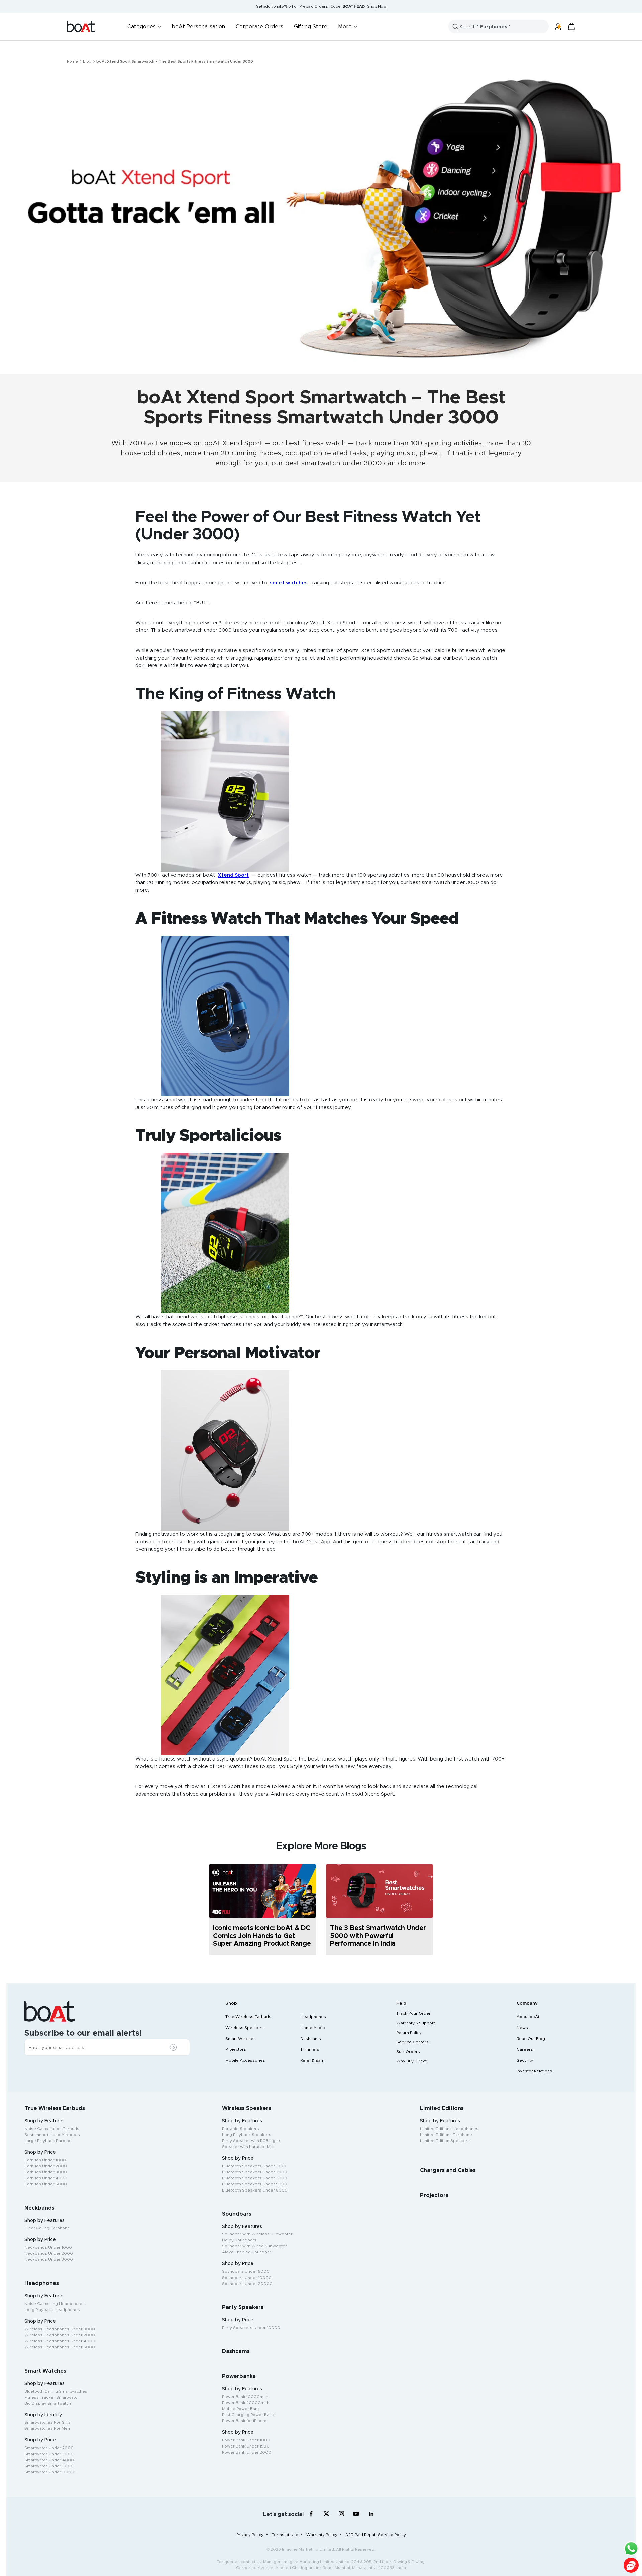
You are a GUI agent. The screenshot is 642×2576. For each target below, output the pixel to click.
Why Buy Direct (411, 2061)
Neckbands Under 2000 (49, 2253)
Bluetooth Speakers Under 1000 (254, 2166)
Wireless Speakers (245, 2028)
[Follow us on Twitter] (326, 2514)
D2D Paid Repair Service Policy (376, 2535)
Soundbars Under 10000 (247, 2278)
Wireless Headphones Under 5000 (60, 2347)
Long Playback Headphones (52, 2310)
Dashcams (311, 2039)
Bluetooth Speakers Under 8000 (255, 2190)
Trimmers (310, 2049)
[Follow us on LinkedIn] (371, 2514)
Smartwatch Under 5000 (49, 2466)
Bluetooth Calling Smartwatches (56, 2391)
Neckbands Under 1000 (48, 2247)
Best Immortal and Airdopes (52, 2135)
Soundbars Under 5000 (246, 2271)
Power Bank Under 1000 (246, 2440)
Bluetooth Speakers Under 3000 (255, 2178)
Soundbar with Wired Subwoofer (254, 2246)
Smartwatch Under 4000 (49, 2460)
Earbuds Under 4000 (46, 2178)
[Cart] (571, 27)
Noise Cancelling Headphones (55, 2304)
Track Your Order (413, 2013)
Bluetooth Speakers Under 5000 (255, 2184)
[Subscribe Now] (175, 2048)
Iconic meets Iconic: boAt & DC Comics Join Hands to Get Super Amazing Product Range (262, 1936)
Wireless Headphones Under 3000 (60, 2329)
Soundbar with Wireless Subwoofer (257, 2234)
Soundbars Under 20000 (247, 2284)
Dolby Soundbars (239, 2240)
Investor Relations (534, 2071)
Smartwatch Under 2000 (49, 2448)
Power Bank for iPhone (244, 2421)
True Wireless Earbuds (248, 2017)
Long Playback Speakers (247, 2135)
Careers (525, 2049)
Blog (87, 61)
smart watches (289, 583)
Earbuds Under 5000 (46, 2184)
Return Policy (409, 2033)
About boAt (528, 2017)
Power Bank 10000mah (245, 2397)
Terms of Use (285, 2535)
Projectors (236, 2049)
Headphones (313, 2017)
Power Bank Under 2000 (247, 2452)
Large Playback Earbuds (48, 2141)
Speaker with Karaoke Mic (248, 2147)
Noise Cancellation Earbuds (52, 2129)
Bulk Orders (408, 2052)
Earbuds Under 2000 (46, 2166)
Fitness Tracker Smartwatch (52, 2397)
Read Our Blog (531, 2039)
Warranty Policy (322, 2535)
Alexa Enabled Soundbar (247, 2252)
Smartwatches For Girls (47, 2422)
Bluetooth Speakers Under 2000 (255, 2172)
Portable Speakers (241, 2129)
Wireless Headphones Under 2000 (60, 2335)
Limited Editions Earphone (446, 2135)
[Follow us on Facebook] (311, 2514)
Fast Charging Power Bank (248, 2415)
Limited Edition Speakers (445, 2141)
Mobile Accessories (245, 2060)
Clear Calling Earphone (47, 2228)
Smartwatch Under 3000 (49, 2454)
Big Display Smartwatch (48, 2403)
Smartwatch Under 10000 (50, 2472)
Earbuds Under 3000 (46, 2172)
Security (525, 2060)
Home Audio (313, 2028)
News (522, 2028)
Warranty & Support (416, 2023)
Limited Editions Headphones (449, 2129)
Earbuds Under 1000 (45, 2160)
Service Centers (412, 2042)
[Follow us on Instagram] (341, 2514)
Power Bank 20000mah (246, 2403)
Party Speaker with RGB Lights (252, 2141)
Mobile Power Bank (241, 2409)
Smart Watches (241, 2039)
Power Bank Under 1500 (246, 2446)
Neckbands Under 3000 (49, 2259)
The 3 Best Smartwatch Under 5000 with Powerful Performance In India (378, 1936)
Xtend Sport (242, 443)
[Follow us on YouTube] (356, 2515)
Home (72, 61)
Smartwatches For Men (47, 2428)
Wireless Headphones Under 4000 (60, 2341)
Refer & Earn (312, 2060)
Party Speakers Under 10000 (251, 2328)
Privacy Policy (250, 2535)
